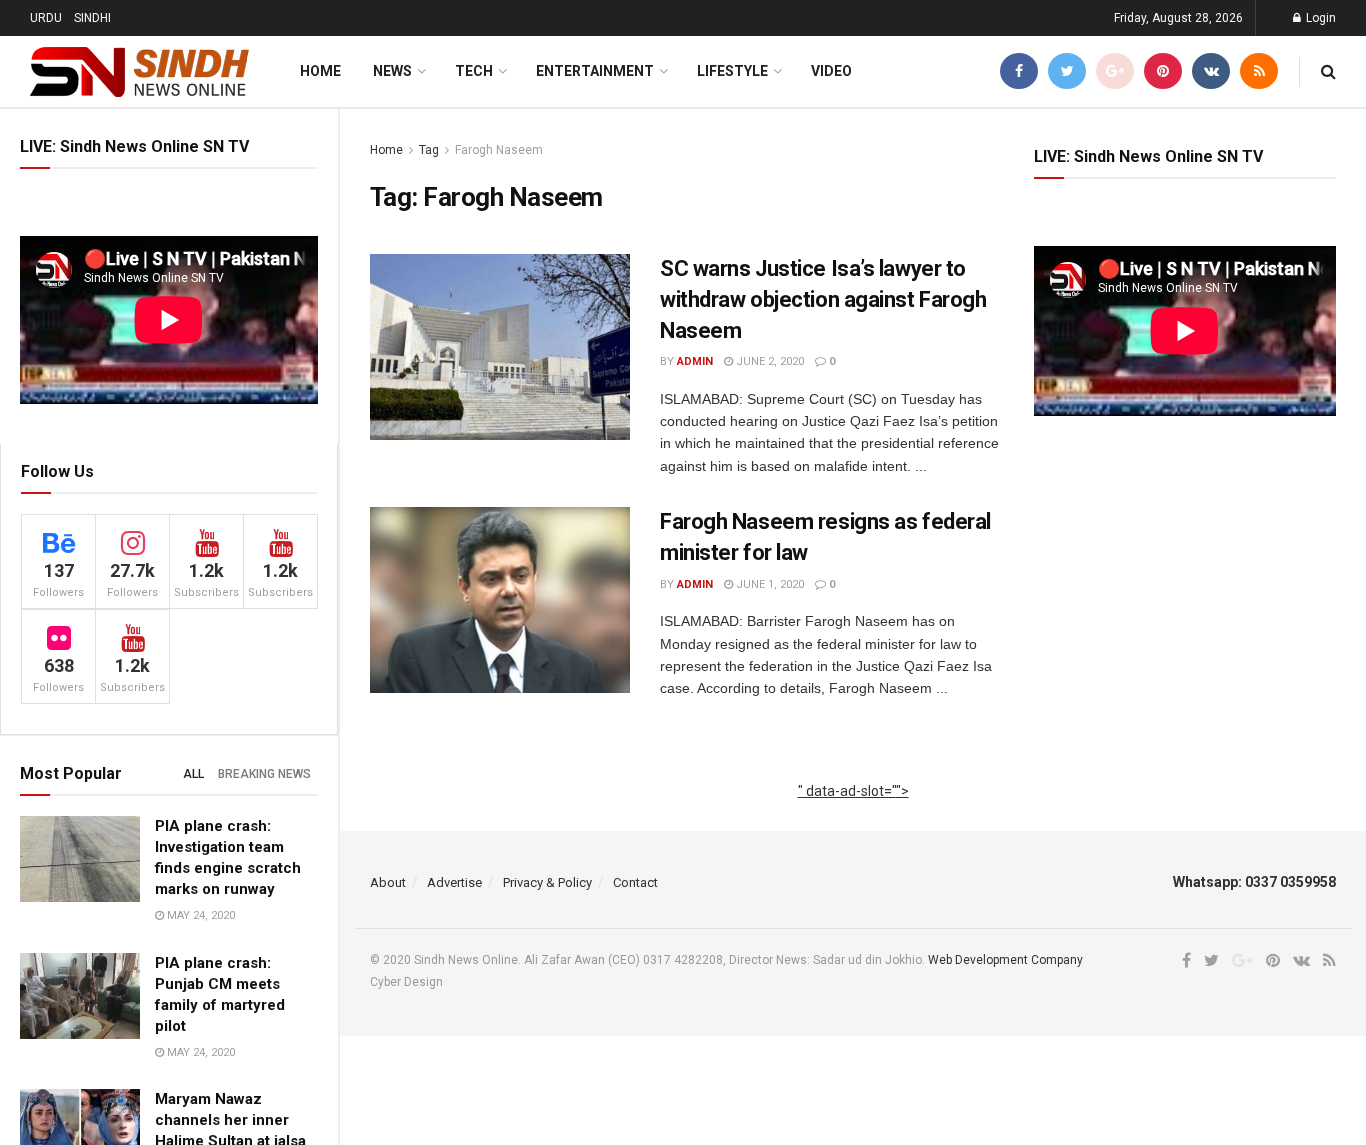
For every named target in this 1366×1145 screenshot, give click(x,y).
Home (320, 71)
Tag (429, 150)
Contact (635, 882)
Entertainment (595, 71)
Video (831, 71)
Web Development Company (1005, 960)
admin (695, 361)
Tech (474, 71)
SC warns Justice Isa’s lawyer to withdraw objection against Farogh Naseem (823, 299)
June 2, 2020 (768, 361)
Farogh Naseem (499, 150)
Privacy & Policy (547, 882)
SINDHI (92, 18)
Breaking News (264, 774)
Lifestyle (732, 71)
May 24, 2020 (199, 915)
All (193, 774)
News (392, 71)
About (388, 882)
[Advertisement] (853, 813)
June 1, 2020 (768, 584)
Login (1319, 18)
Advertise (454, 882)
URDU (46, 18)
